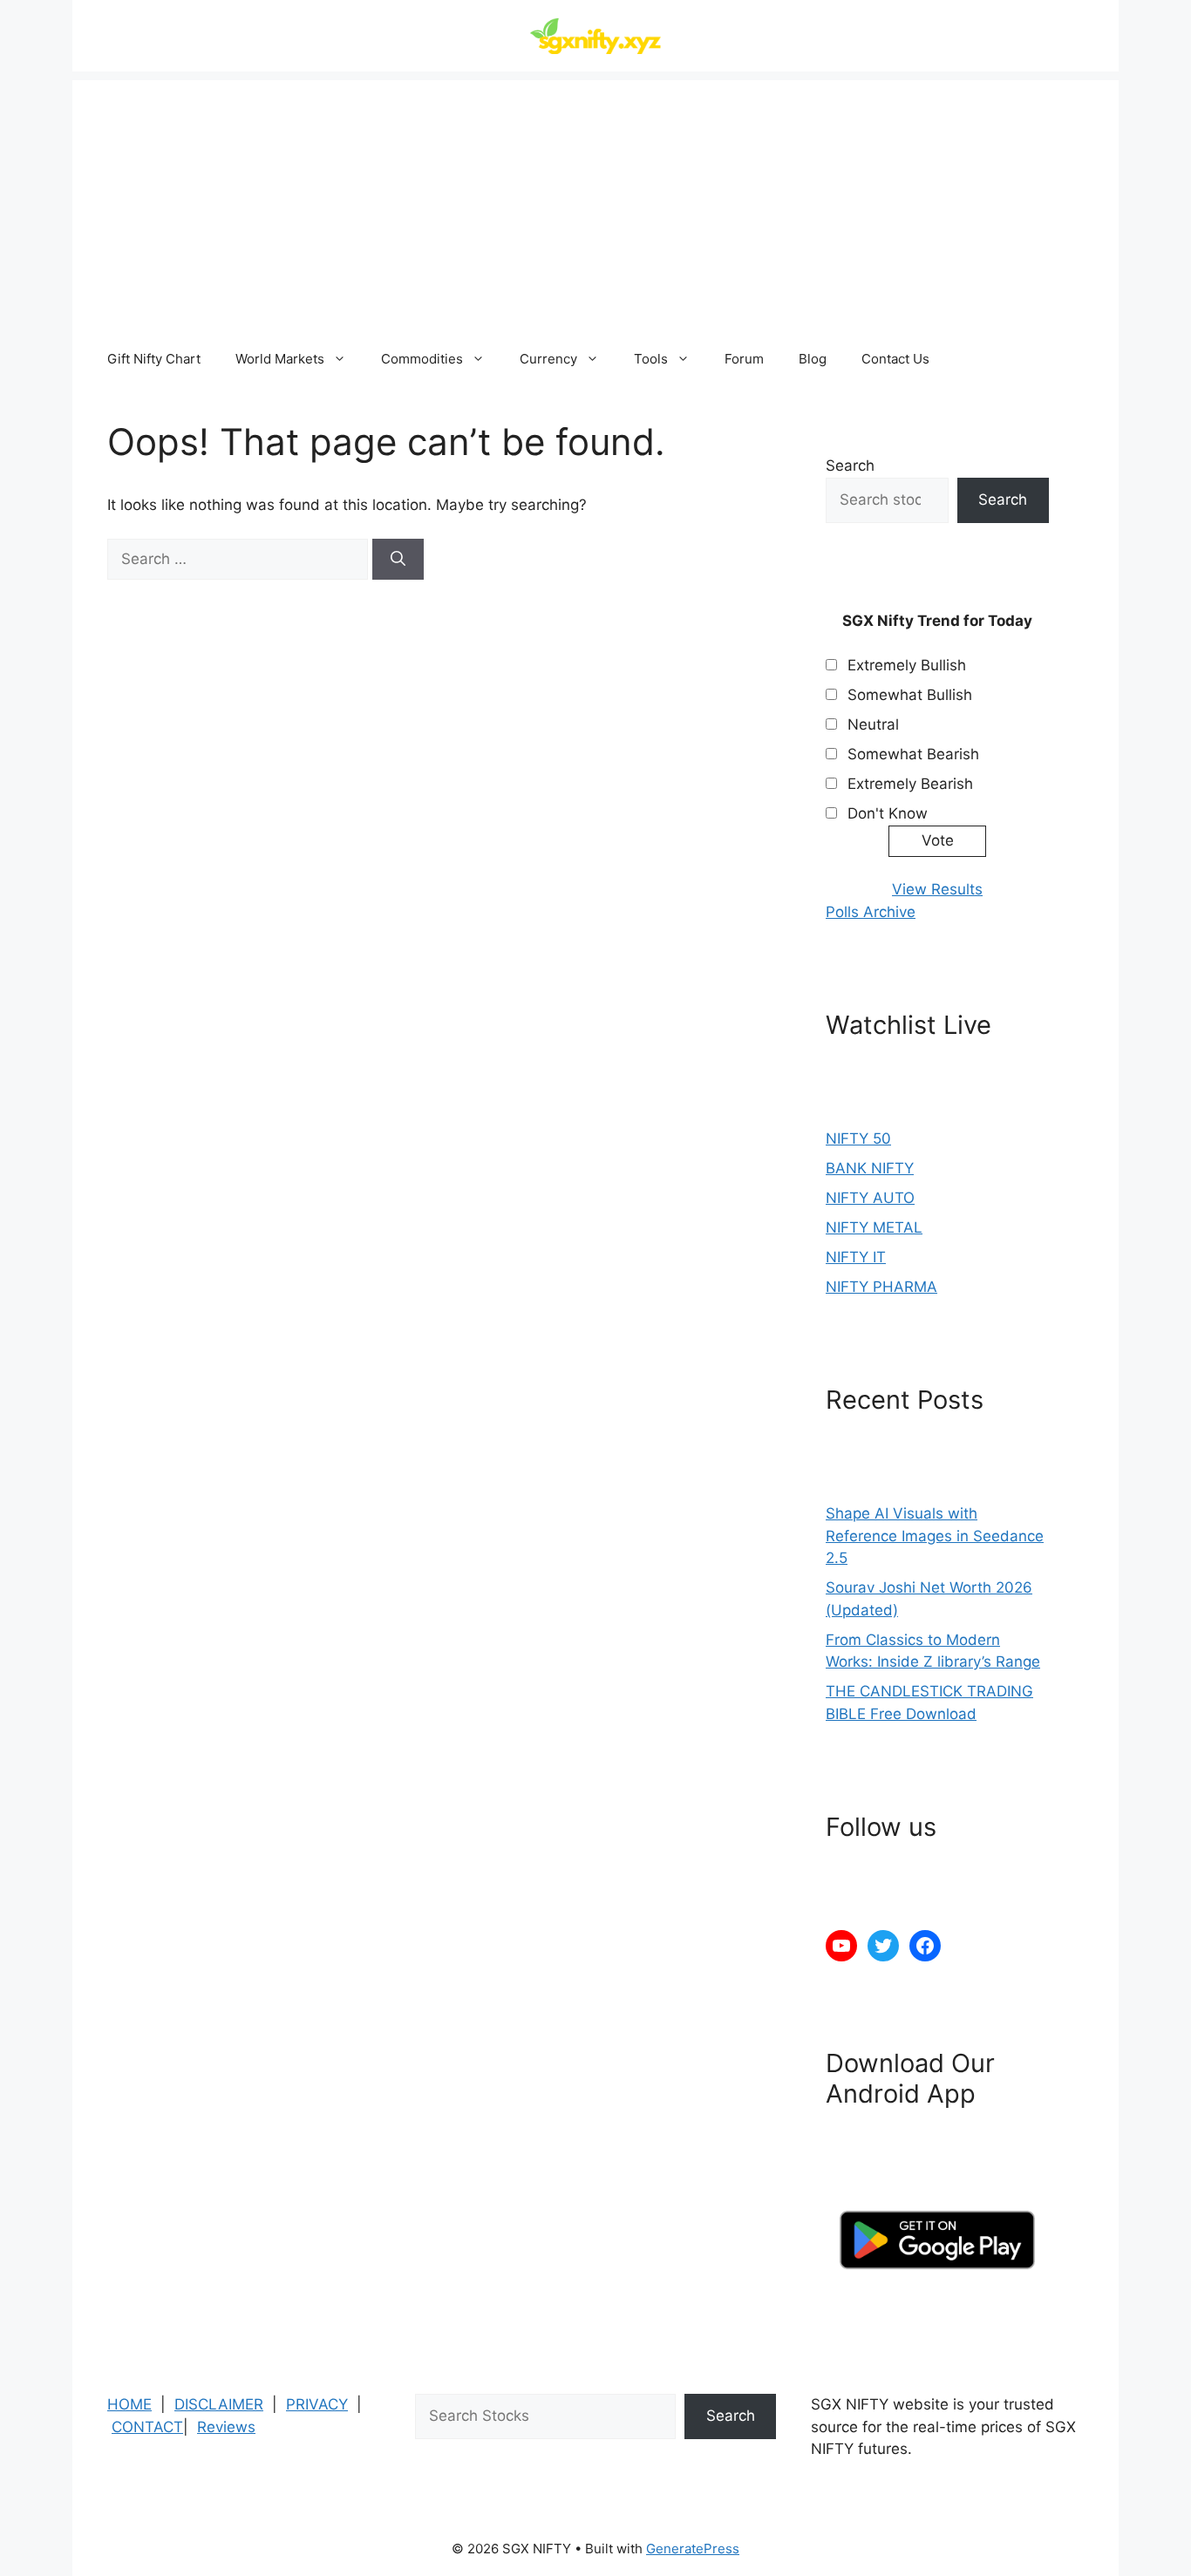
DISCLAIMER (219, 2404)
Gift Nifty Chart (154, 359)
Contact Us (895, 359)
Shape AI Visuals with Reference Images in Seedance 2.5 (935, 1536)
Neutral (873, 724)
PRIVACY (317, 2404)
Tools (651, 359)
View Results (937, 889)
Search (850, 466)
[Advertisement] (595, 202)
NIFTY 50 (858, 1138)
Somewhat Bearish (913, 754)
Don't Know (888, 813)
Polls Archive (871, 912)
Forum (744, 359)
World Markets (280, 359)
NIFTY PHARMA (881, 1287)
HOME (129, 2404)
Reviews (226, 2427)
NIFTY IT (856, 1257)
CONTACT (147, 2427)
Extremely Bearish (910, 784)
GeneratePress (693, 2549)
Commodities (422, 359)
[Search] (398, 560)
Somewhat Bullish (910, 695)
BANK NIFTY (870, 1168)
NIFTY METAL (874, 1227)
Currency (548, 359)
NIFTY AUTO (870, 1198)
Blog (813, 359)
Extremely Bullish (907, 665)
